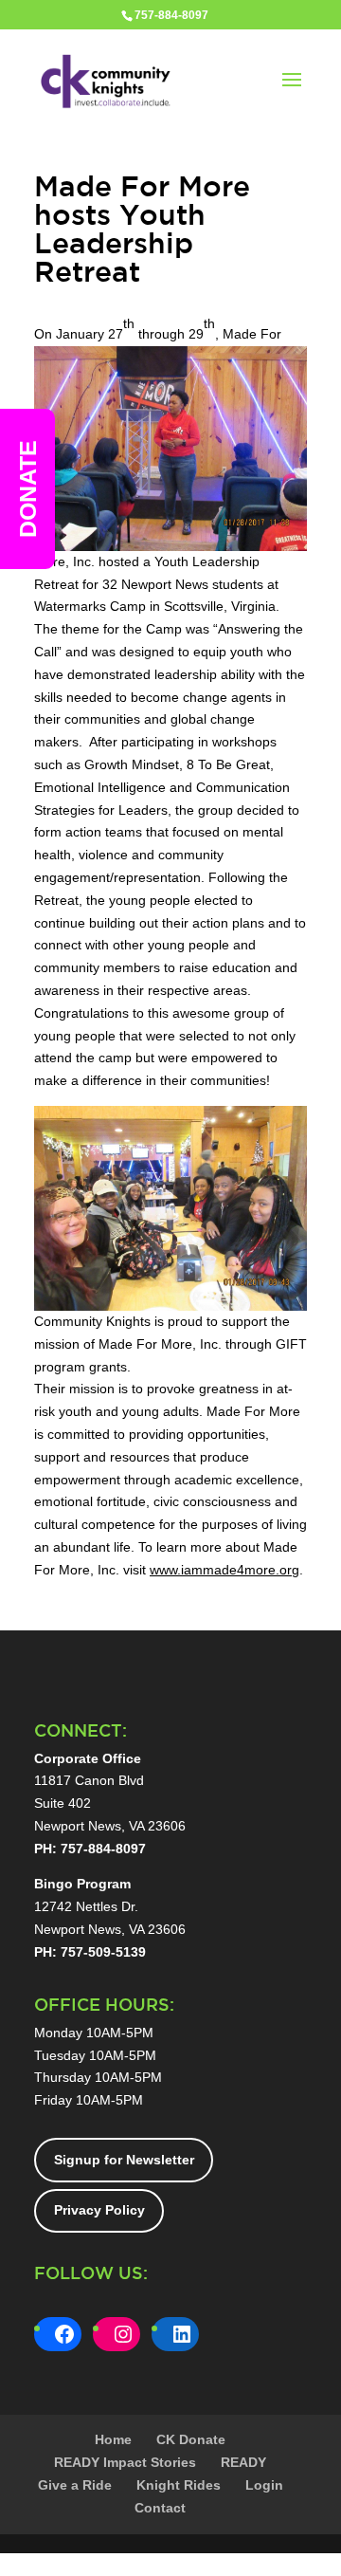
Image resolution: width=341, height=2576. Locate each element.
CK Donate (191, 2439)
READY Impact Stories (125, 2462)
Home (113, 2439)
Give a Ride (75, 2485)
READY (243, 2462)
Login (264, 2485)
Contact (160, 2508)
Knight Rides (179, 2485)
